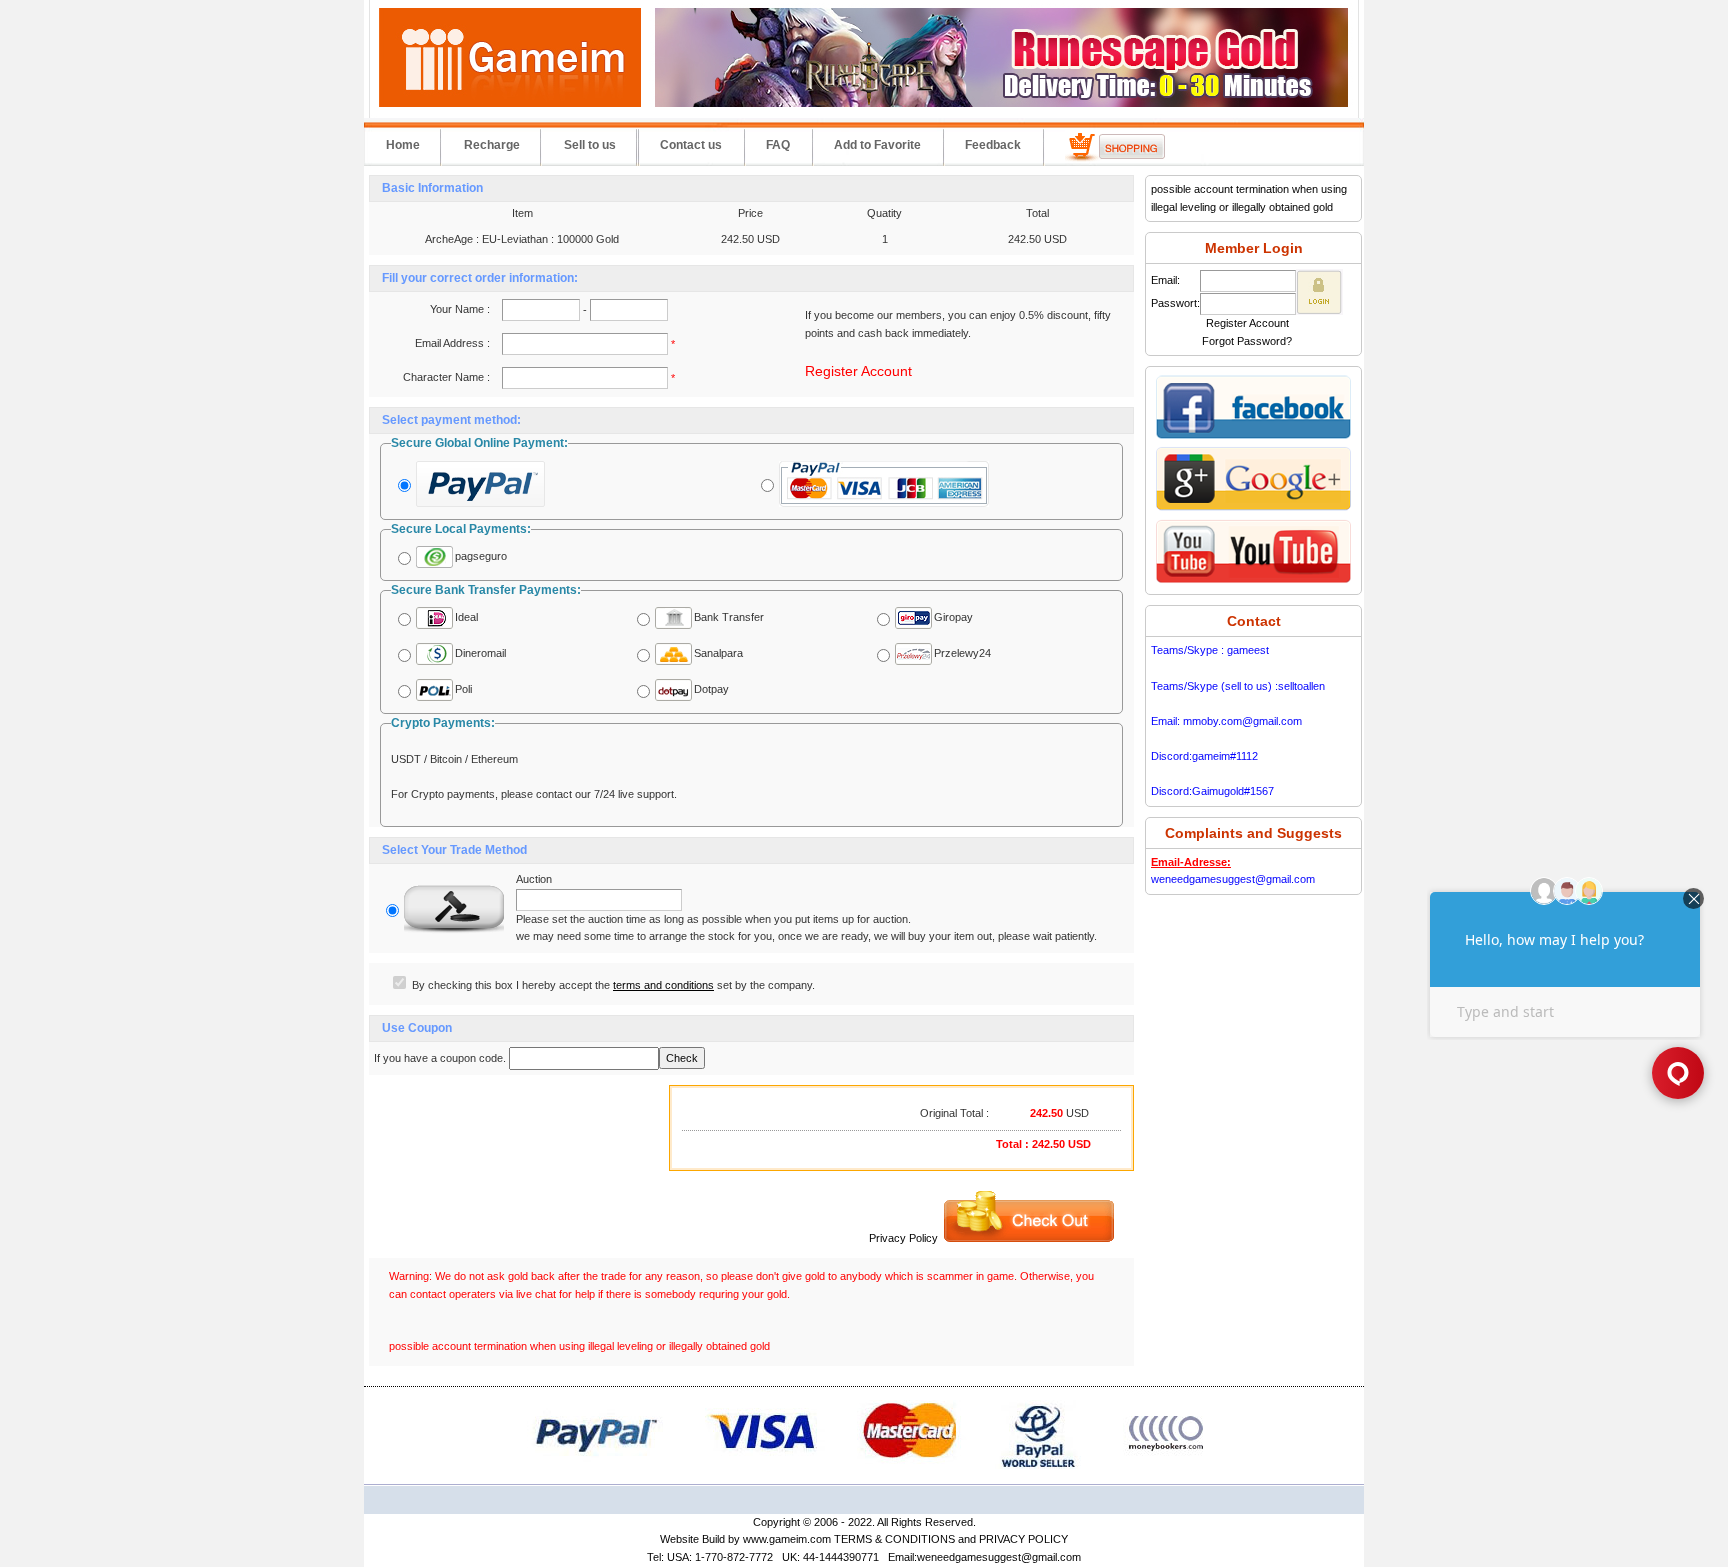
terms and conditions (663, 985)
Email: (1165, 280)
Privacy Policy (903, 1238)
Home (403, 145)
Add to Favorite (877, 145)
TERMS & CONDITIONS (894, 1539)
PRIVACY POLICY (1023, 1539)
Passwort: (1175, 303)
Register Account (858, 371)
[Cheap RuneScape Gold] (1001, 103)
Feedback (993, 145)
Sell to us (590, 145)
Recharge (492, 145)
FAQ (778, 145)
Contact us (691, 145)
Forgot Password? (1247, 341)
